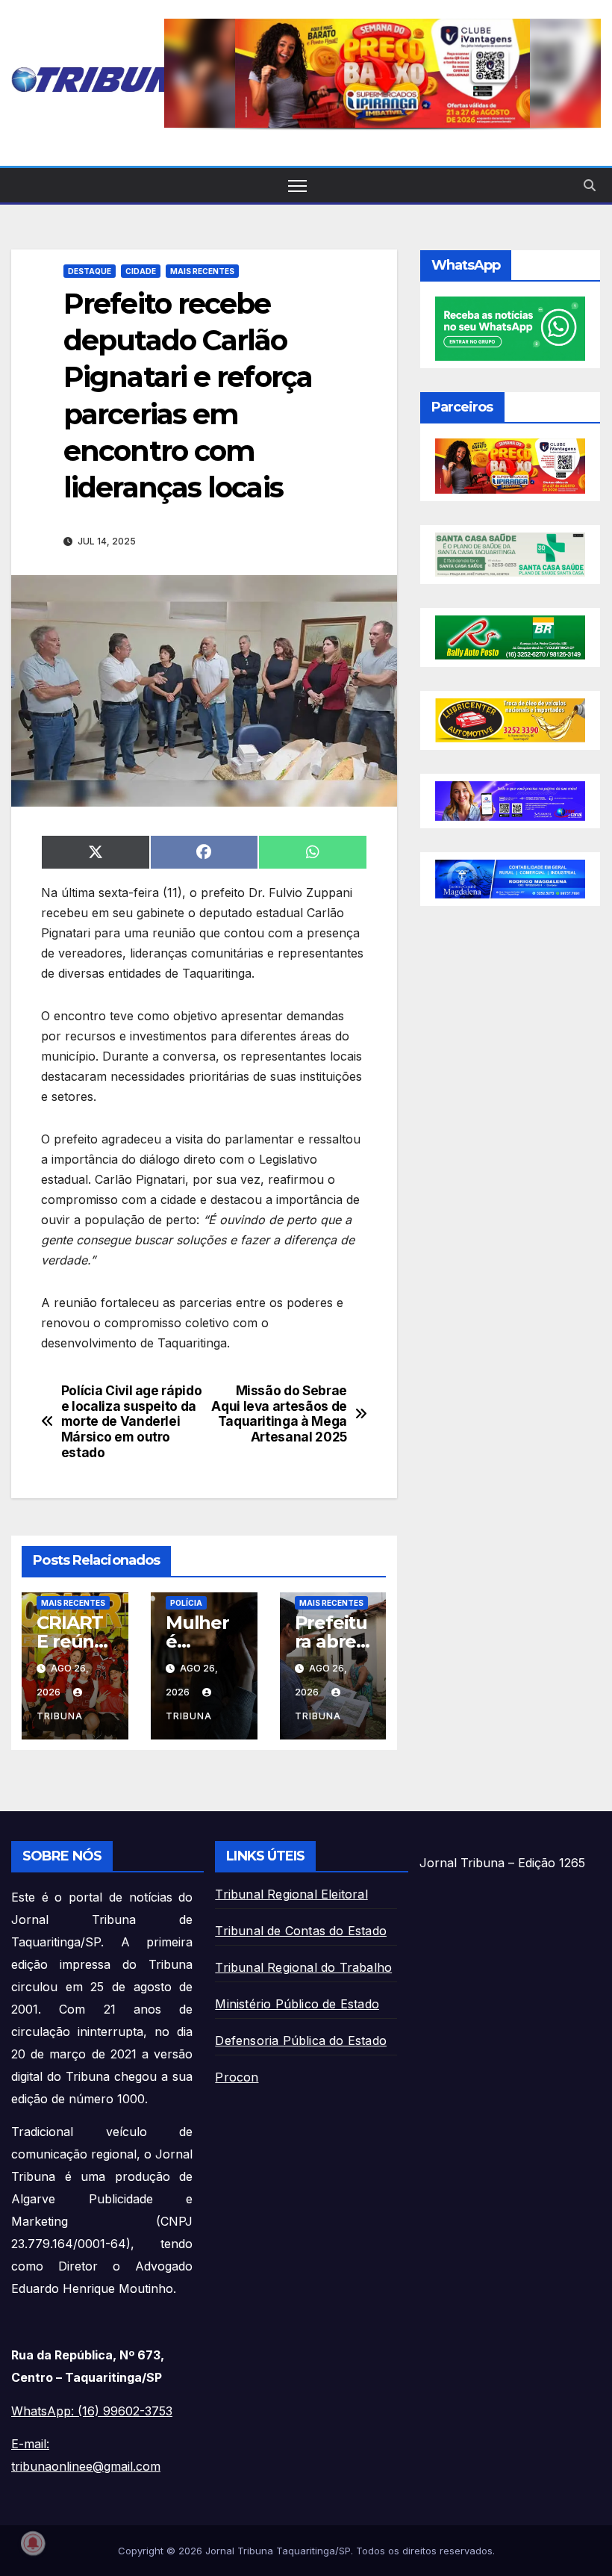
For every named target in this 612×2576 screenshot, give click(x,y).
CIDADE (141, 271)
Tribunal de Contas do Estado (301, 1931)
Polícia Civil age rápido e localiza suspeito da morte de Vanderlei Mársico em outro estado (132, 1422)
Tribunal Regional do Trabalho (303, 1967)
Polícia (186, 1603)
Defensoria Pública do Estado (301, 2040)
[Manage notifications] (33, 2543)
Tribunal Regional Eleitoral (291, 1894)
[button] (382, 73)
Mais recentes (202, 271)
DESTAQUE (90, 271)
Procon (237, 2077)
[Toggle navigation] (297, 186)
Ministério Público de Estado (297, 2004)
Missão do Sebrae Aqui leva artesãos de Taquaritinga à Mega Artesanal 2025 (279, 1414)
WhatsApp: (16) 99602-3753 (92, 2411)
